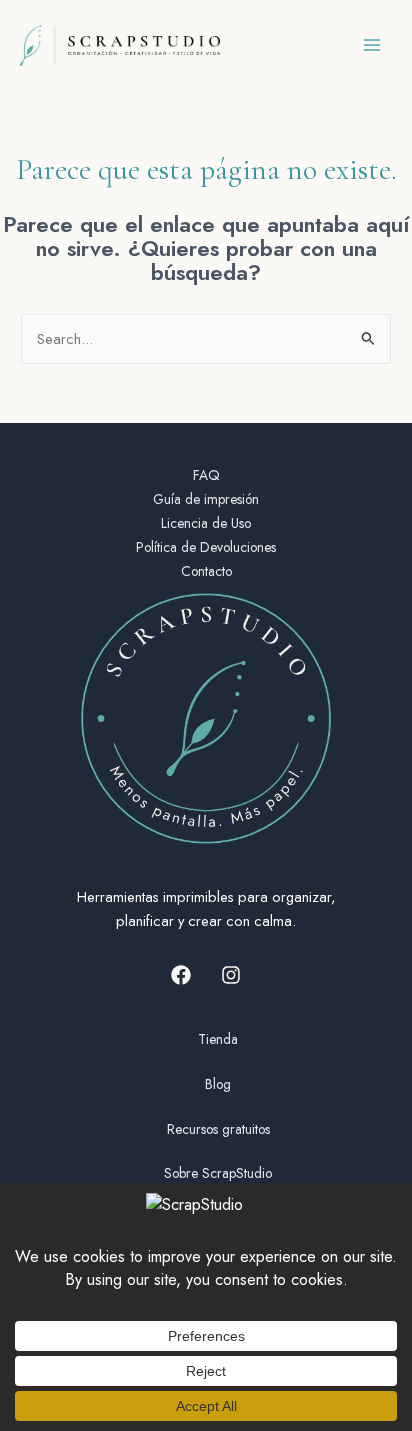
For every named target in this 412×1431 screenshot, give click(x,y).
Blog (218, 1084)
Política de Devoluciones (206, 547)
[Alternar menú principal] (372, 45)
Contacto (206, 571)
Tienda (218, 1039)
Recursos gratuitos (218, 1129)
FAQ (206, 475)
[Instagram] (231, 975)
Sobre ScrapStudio (218, 1173)
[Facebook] (181, 975)
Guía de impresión (206, 499)
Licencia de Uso (206, 523)
